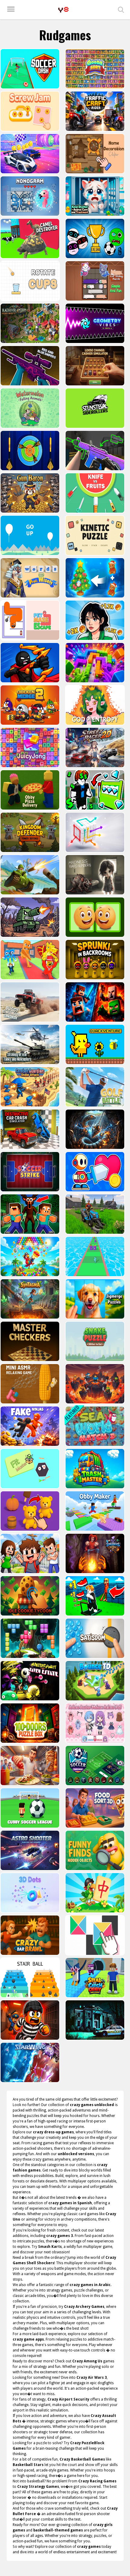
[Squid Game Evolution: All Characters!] (94, 620)
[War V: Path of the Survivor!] (94, 451)
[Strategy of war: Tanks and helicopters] (29, 1044)
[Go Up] (29, 535)
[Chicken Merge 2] (29, 705)
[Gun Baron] (29, 493)
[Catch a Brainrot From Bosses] (29, 960)
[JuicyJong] (29, 747)
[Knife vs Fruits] (94, 493)
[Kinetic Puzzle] (94, 535)
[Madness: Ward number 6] (94, 875)
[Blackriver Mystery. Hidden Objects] (29, 323)
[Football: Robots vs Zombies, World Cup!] (94, 238)
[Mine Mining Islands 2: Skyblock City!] (94, 1002)
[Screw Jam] (29, 111)
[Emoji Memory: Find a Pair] (94, 917)
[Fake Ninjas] (29, 1426)
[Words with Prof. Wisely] (29, 578)
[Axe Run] (94, 1256)
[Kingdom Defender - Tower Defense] (29, 832)
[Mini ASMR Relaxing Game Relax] (29, 1384)
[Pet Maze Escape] (29, 620)
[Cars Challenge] (29, 154)
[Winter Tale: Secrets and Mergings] (94, 578)
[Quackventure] (94, 1044)
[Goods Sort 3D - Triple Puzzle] (94, 69)
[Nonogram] (29, 196)
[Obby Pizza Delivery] (29, 790)
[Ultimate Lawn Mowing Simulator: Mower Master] (94, 1214)
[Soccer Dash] (29, 69)
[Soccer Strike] (29, 1172)
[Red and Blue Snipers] (29, 366)
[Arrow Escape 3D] (94, 832)
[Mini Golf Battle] (94, 1087)
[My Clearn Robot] (94, 1172)
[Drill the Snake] (94, 1129)
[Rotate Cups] (29, 281)
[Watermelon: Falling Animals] (29, 408)
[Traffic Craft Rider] (94, 111)
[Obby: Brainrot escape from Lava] (94, 1384)
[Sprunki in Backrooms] (94, 960)
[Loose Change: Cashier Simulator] (94, 366)
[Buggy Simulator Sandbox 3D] (29, 1002)
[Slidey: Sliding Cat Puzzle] (94, 281)
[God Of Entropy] (94, 705)
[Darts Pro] (29, 451)
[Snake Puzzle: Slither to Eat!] (94, 1341)
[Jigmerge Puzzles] (94, 1299)
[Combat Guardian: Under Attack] (29, 1087)
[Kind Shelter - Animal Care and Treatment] (94, 196)
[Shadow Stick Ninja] (29, 663)
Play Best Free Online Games (63, 10)
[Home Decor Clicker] (94, 154)
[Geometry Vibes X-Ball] (94, 323)
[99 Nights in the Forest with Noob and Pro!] (29, 1214)
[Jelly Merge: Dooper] (94, 663)
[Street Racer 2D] (94, 747)
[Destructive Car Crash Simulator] (29, 1129)
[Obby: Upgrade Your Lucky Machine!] (94, 790)
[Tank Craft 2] (29, 917)
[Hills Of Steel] (29, 875)
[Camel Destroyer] (29, 238)
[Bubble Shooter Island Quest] (29, 1256)
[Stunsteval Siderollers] (94, 408)
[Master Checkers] (29, 1341)
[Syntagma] (29, 1299)
